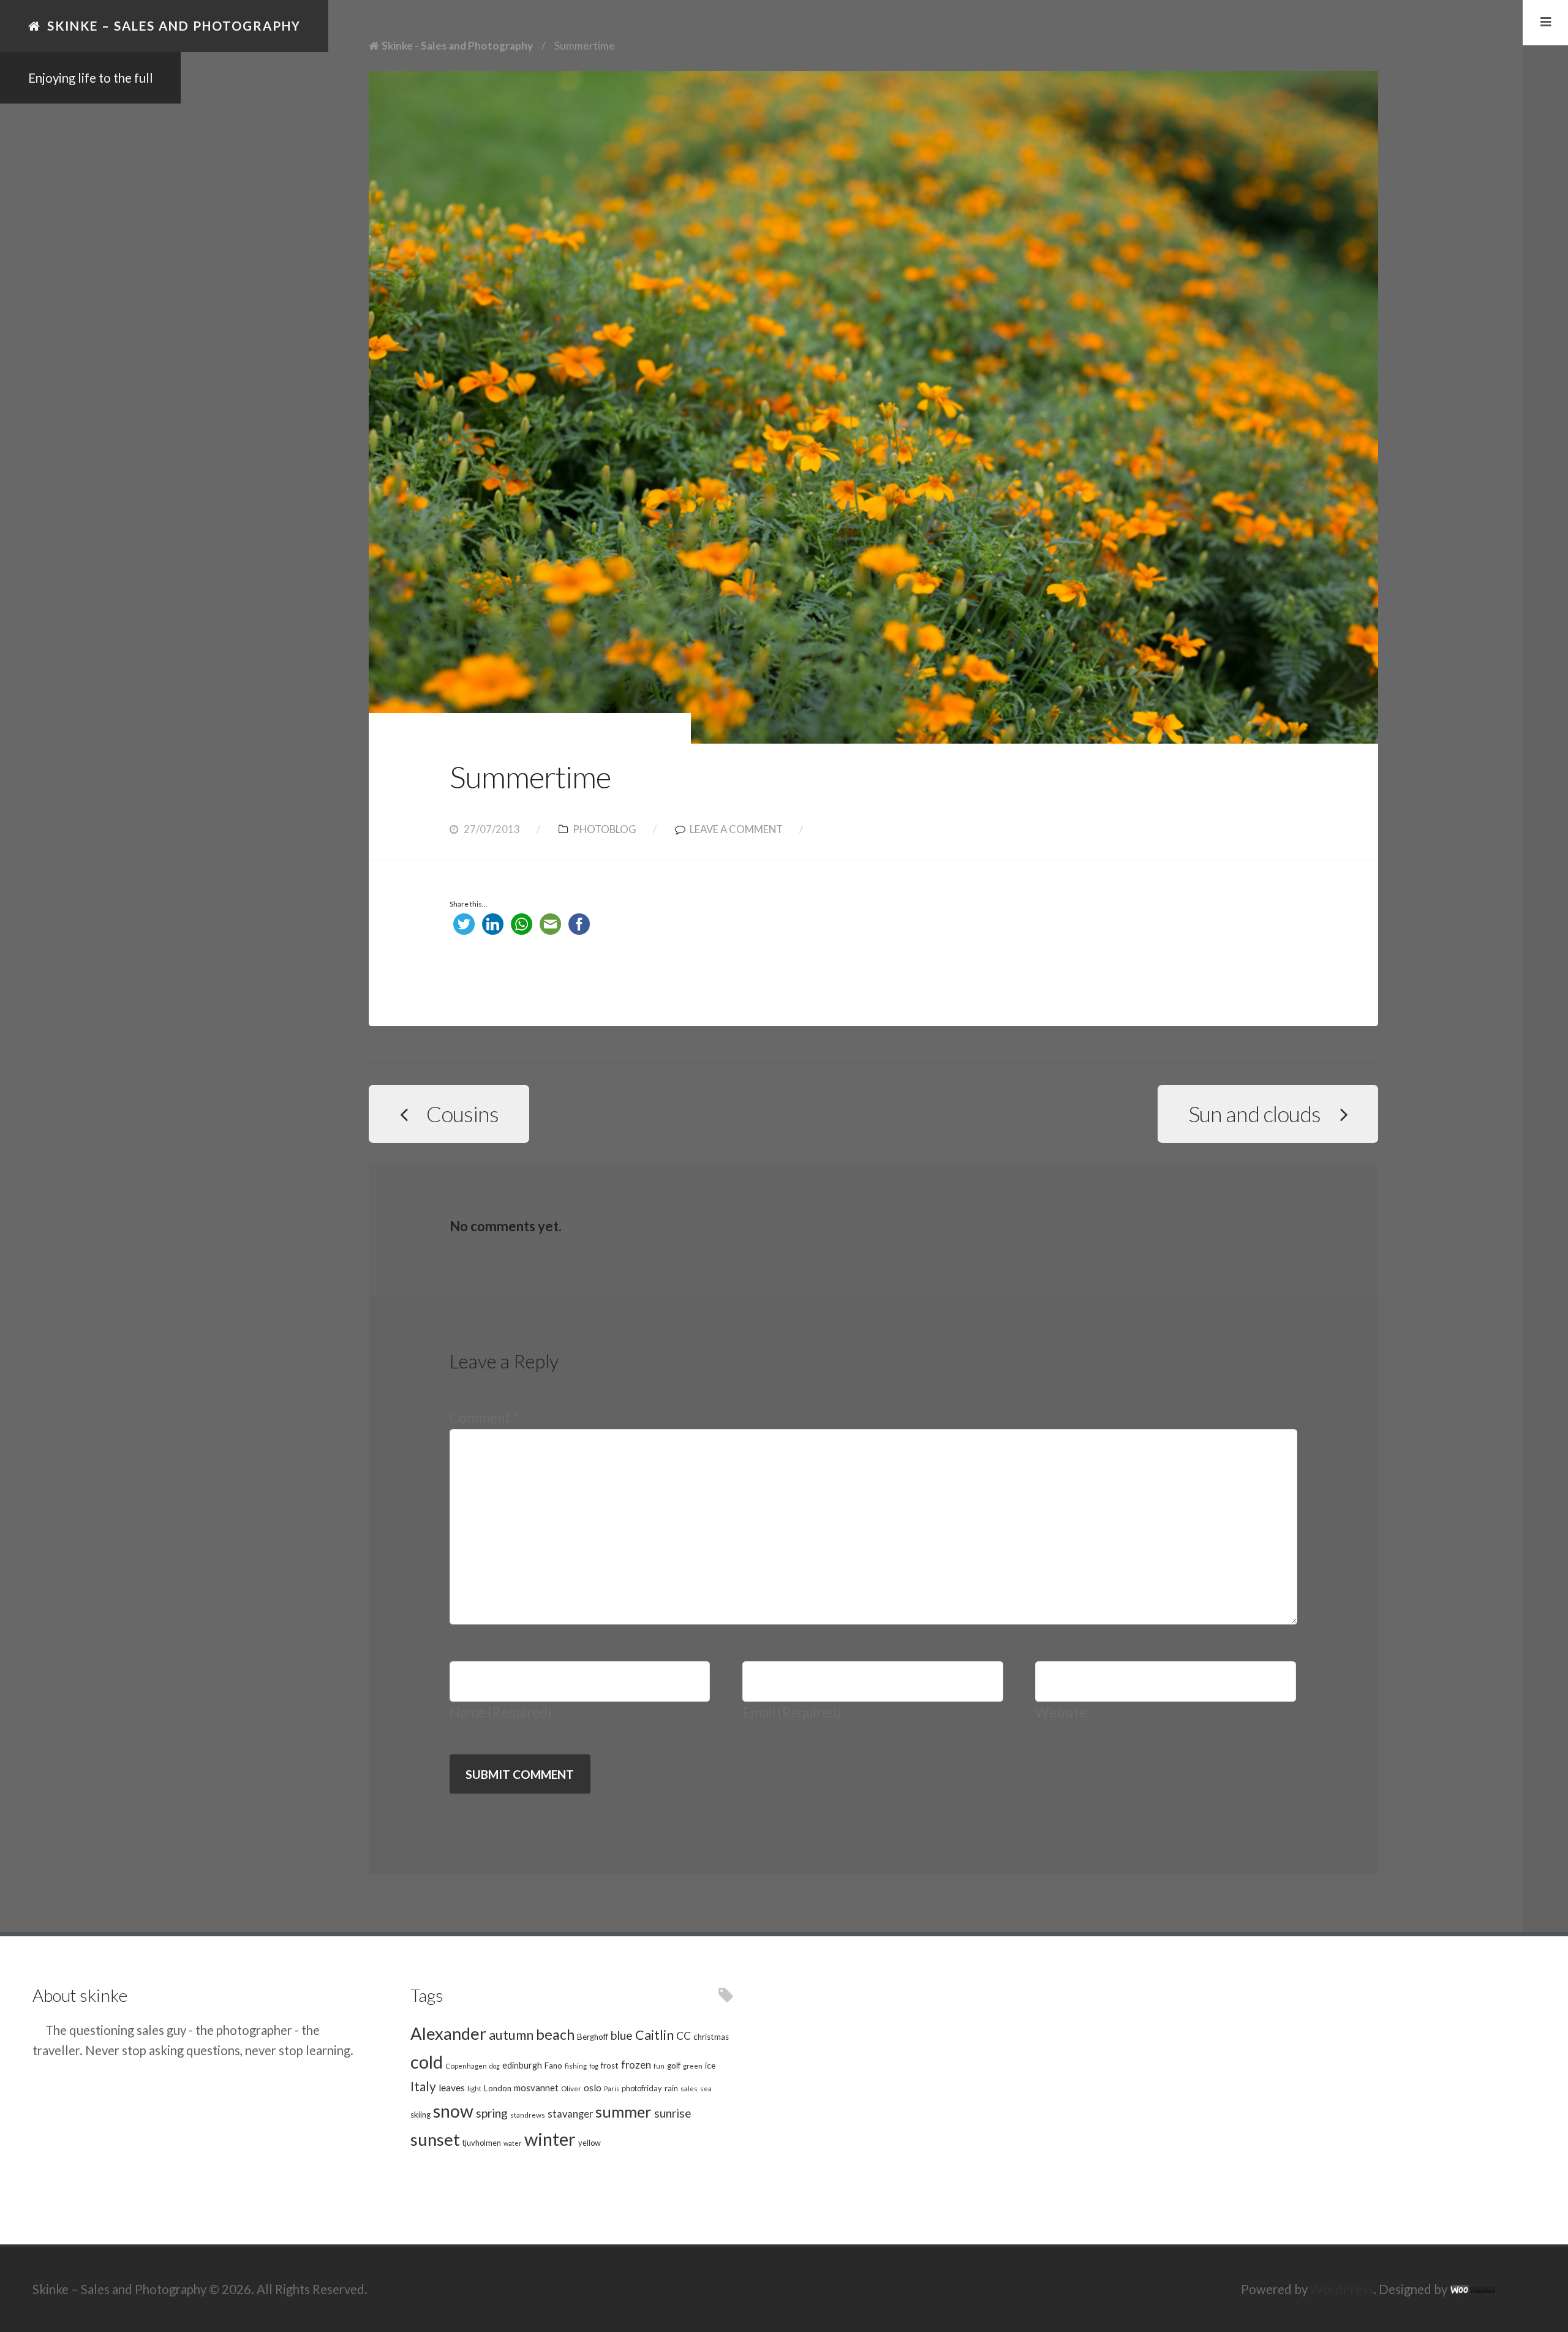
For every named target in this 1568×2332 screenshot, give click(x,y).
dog (495, 2066)
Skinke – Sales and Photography (174, 26)
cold (427, 2062)
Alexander (448, 2033)
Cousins (462, 1114)
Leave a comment (736, 829)
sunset (435, 2139)
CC (684, 2036)
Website (1061, 1712)
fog (594, 2066)
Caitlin (654, 2035)
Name (501, 1712)
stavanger (570, 2114)
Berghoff (593, 2037)
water (513, 2143)
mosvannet (536, 2088)
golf (674, 2066)
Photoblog (605, 829)
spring (492, 2113)
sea (706, 2088)
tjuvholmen (482, 2143)
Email (792, 1712)
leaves (452, 2087)
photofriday (642, 2088)
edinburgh (522, 2065)
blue (622, 2035)
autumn (511, 2035)
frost (610, 2066)
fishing (576, 2066)
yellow (590, 2143)
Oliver (571, 2088)
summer (624, 2111)
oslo (593, 2087)
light (474, 2088)
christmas (711, 2037)
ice (710, 2066)
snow (453, 2111)
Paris (612, 2089)
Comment (484, 1418)
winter (550, 2139)
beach (555, 2034)
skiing (420, 2115)
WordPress (1342, 2289)
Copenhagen (466, 2066)
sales (689, 2088)
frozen (636, 2065)
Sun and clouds (1254, 1114)
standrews (528, 2115)
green (693, 2066)
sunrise (673, 2113)
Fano (553, 2066)
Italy (423, 2086)
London (498, 2088)
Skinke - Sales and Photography (457, 46)
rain (671, 2088)
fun (659, 2066)
